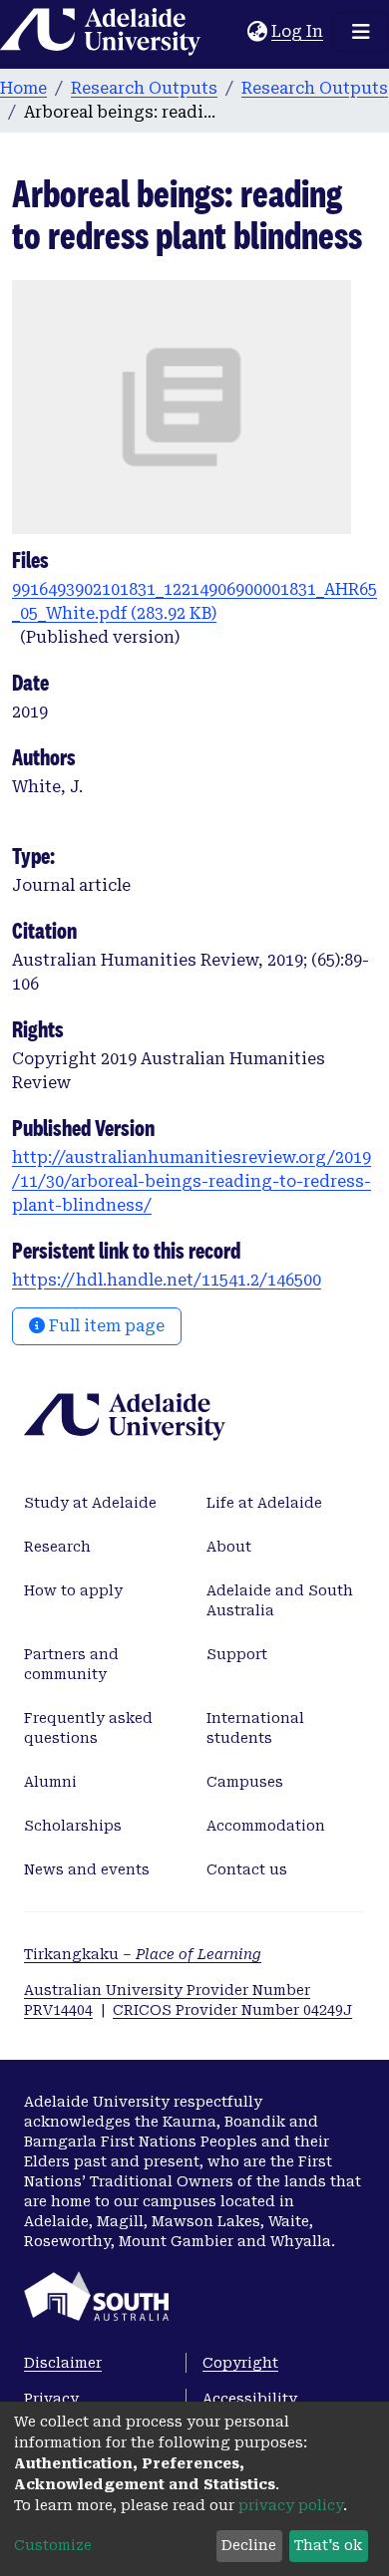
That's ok (328, 2545)
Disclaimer (63, 2363)
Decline (249, 2545)
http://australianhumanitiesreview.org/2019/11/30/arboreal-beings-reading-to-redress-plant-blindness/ (192, 1181)
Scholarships (73, 1826)
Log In (298, 31)
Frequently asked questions (88, 1728)
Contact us (247, 1869)
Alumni (50, 1782)
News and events (87, 1869)
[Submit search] (232, 32)
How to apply (73, 1590)
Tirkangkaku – (143, 1954)
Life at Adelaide (264, 1503)
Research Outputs (144, 88)
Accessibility (250, 2399)
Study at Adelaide (90, 1503)
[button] (257, 32)
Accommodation (266, 1826)
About (229, 1547)
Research (57, 1547)
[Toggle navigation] (361, 32)
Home (23, 88)
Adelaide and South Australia (280, 1600)
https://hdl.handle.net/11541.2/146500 (167, 1280)
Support (237, 1654)
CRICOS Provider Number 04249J (232, 2010)
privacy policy (291, 2505)
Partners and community (71, 1664)
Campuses (245, 1782)
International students (255, 1728)
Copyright (240, 2363)
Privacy (51, 2399)
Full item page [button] (105, 1326)
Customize (53, 2545)
